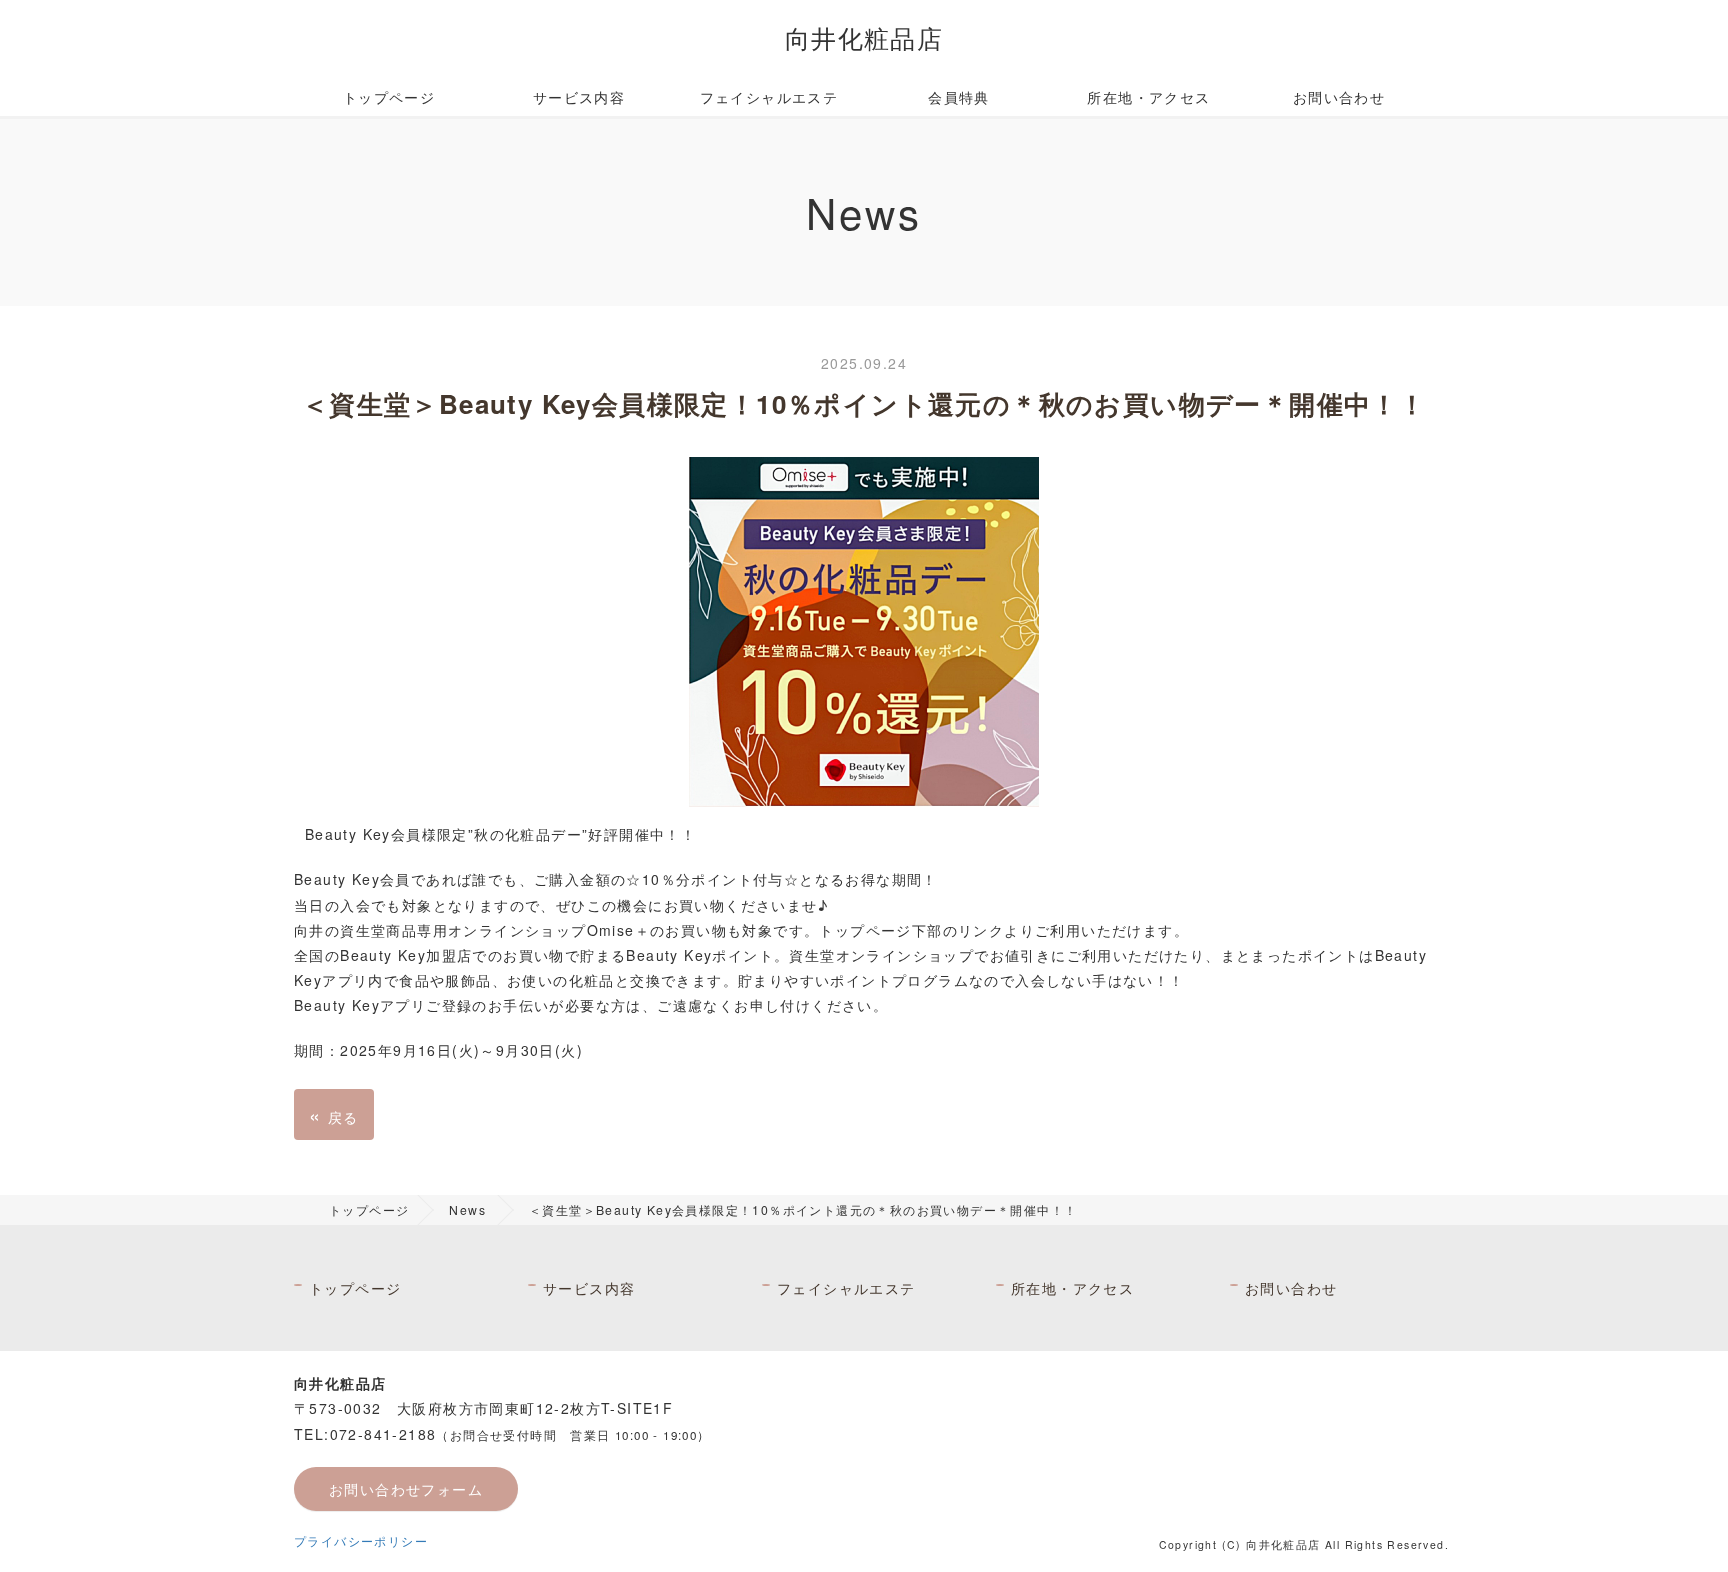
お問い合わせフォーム (406, 1489)
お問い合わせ (1347, 97)
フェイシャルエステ (769, 97)
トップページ (389, 97)
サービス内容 (579, 97)
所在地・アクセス (1148, 97)
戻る (334, 1114)
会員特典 (959, 97)
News (467, 1209)
